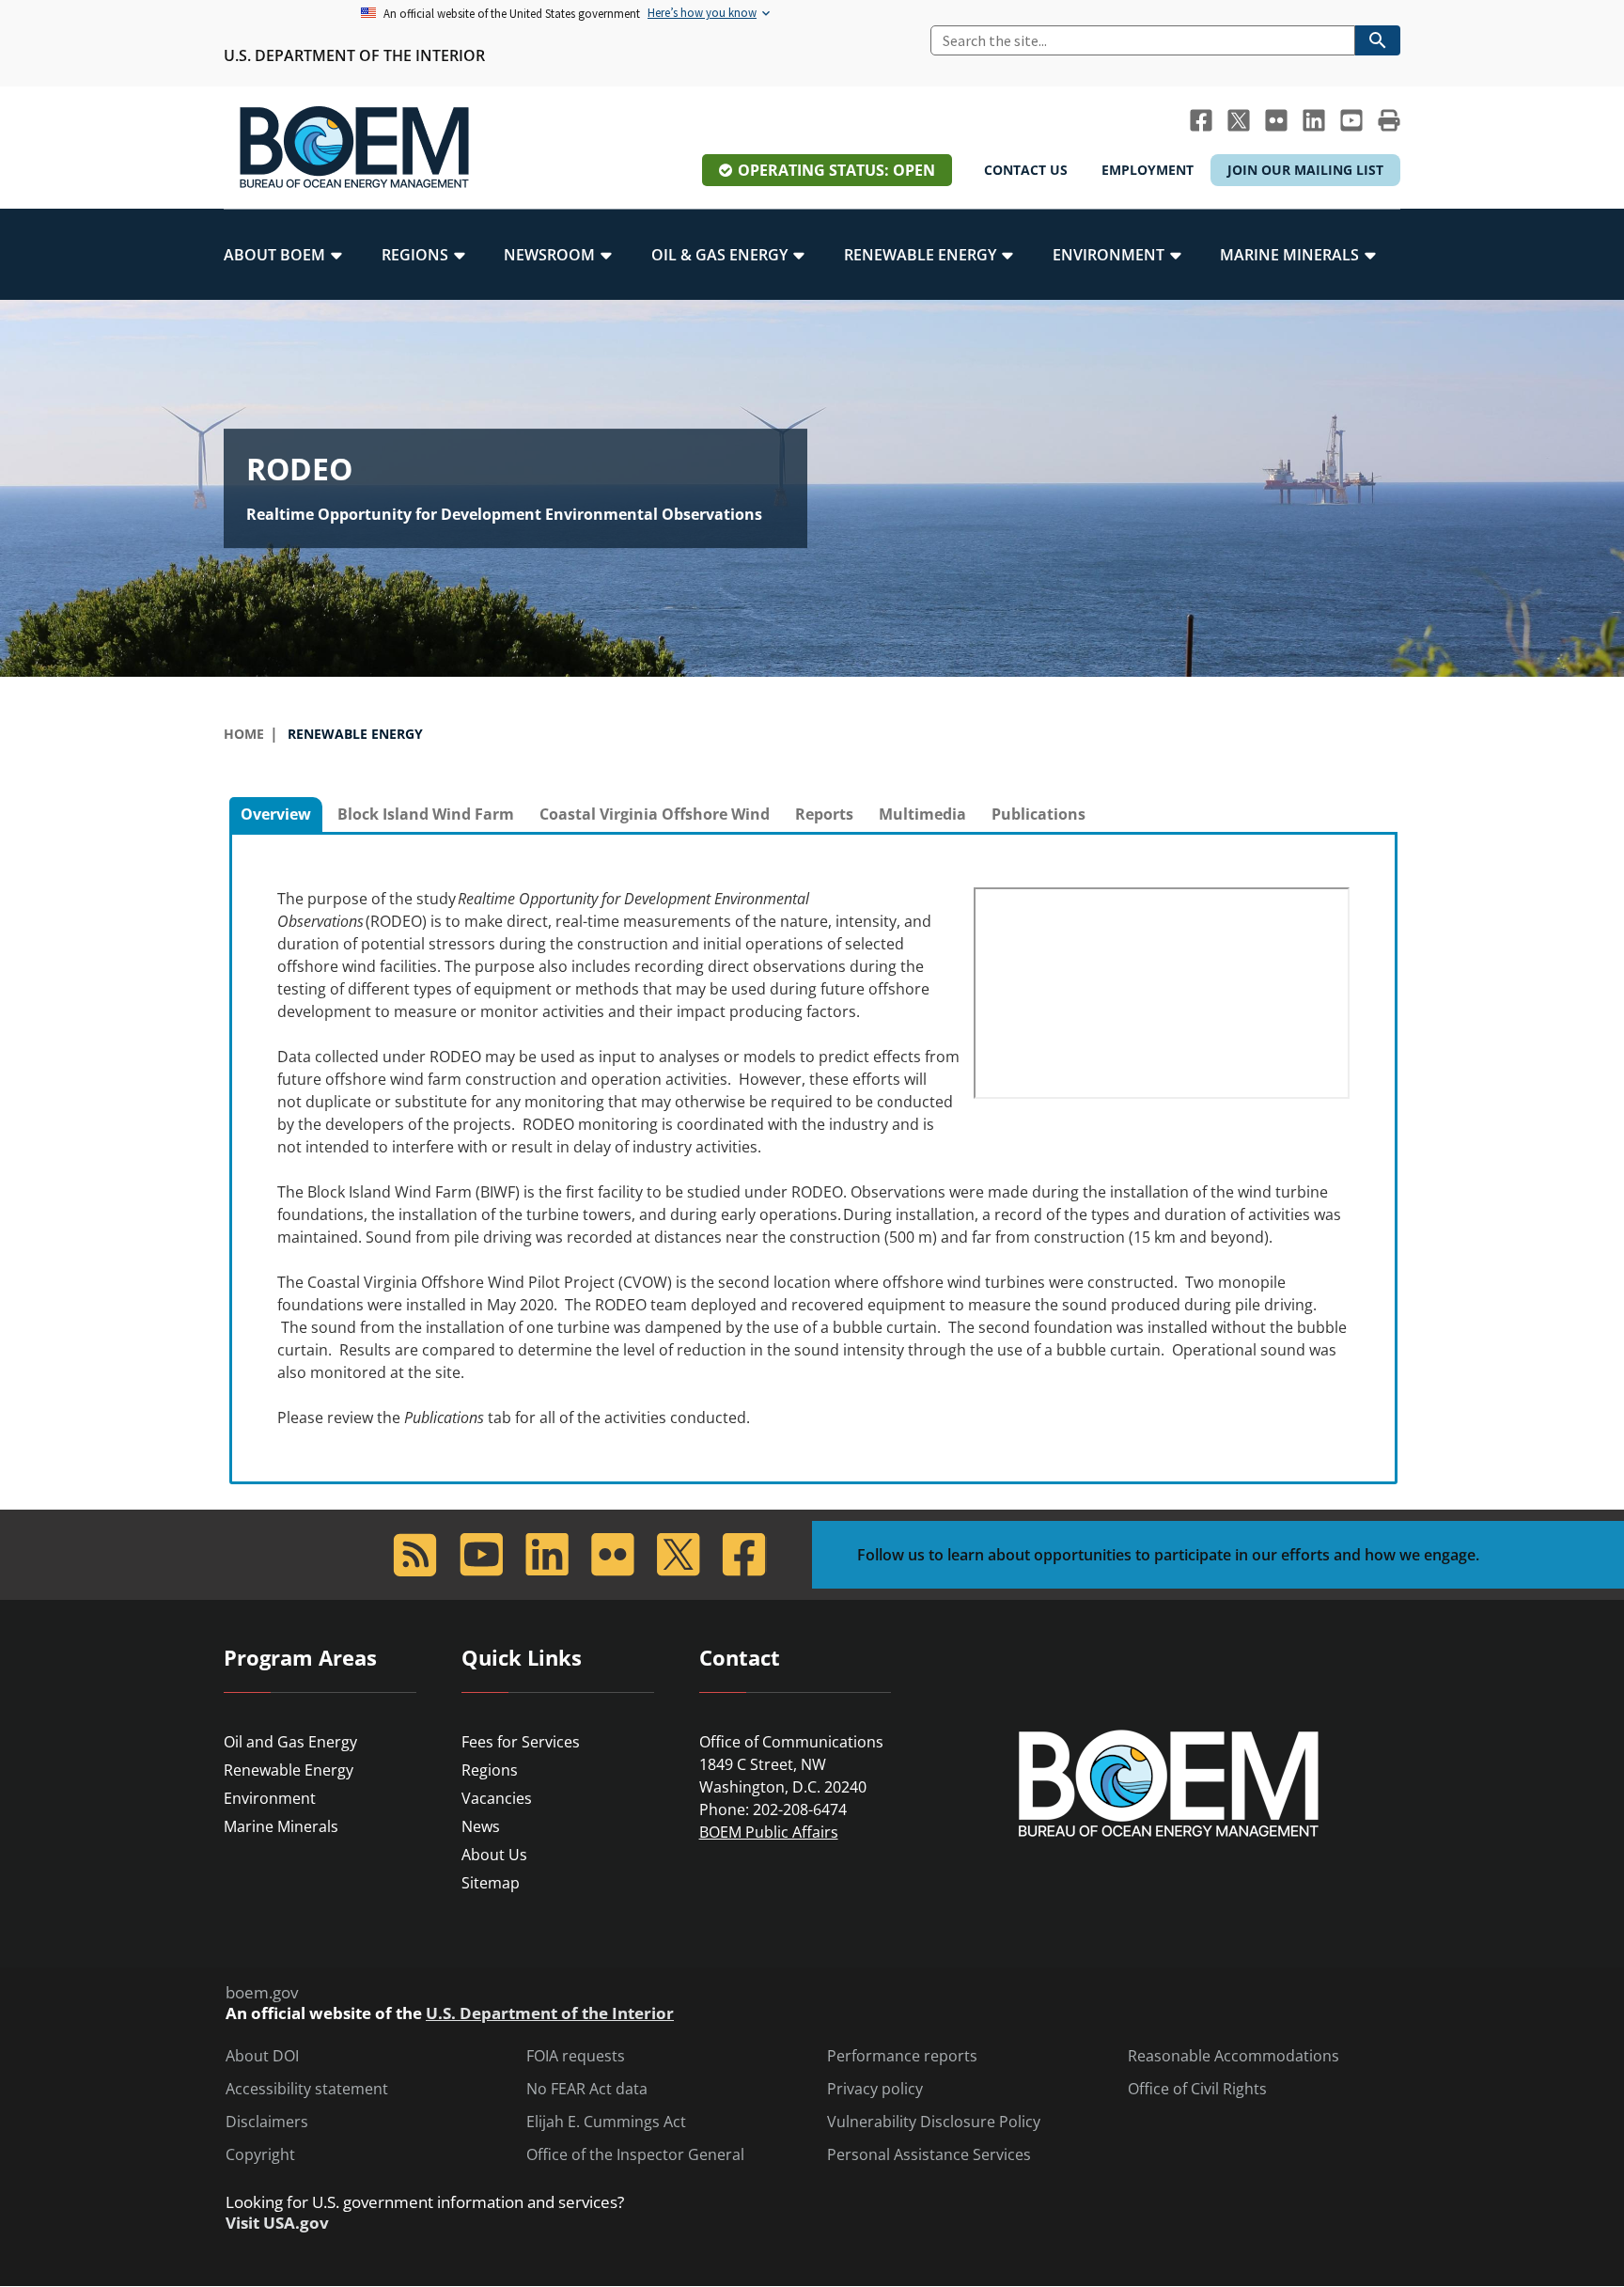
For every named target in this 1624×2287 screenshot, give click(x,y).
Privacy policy (875, 2089)
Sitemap (491, 1883)
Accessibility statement (307, 2089)
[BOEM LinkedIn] (1314, 120)
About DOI (262, 2056)
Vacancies (497, 1798)
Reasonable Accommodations (1234, 2056)
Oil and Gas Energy (290, 1742)
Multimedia (922, 814)
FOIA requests (576, 2056)
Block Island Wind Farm (426, 814)
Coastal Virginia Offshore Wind (655, 814)
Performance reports (902, 2056)
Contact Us (1026, 170)
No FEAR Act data (587, 2089)
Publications (1038, 814)
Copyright (260, 2155)
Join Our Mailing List (1305, 170)
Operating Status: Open (836, 170)
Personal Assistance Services (929, 2155)
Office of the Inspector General (635, 2155)
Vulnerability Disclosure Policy (934, 2122)
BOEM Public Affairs (769, 1832)
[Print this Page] (1389, 120)
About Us (494, 1855)
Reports (824, 814)
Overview (276, 814)
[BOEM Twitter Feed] (1239, 120)
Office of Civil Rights (1197, 2089)
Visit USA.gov (277, 2223)
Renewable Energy (289, 1770)
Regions (490, 1770)
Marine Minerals (281, 1826)
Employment (1148, 170)
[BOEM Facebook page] (1201, 120)
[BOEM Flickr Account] (1276, 120)
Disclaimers (267, 2122)
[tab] (276, 815)
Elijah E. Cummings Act (606, 2122)
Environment (270, 1798)
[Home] (354, 148)
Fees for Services (521, 1742)
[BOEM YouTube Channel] (1351, 120)
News (481, 1826)
